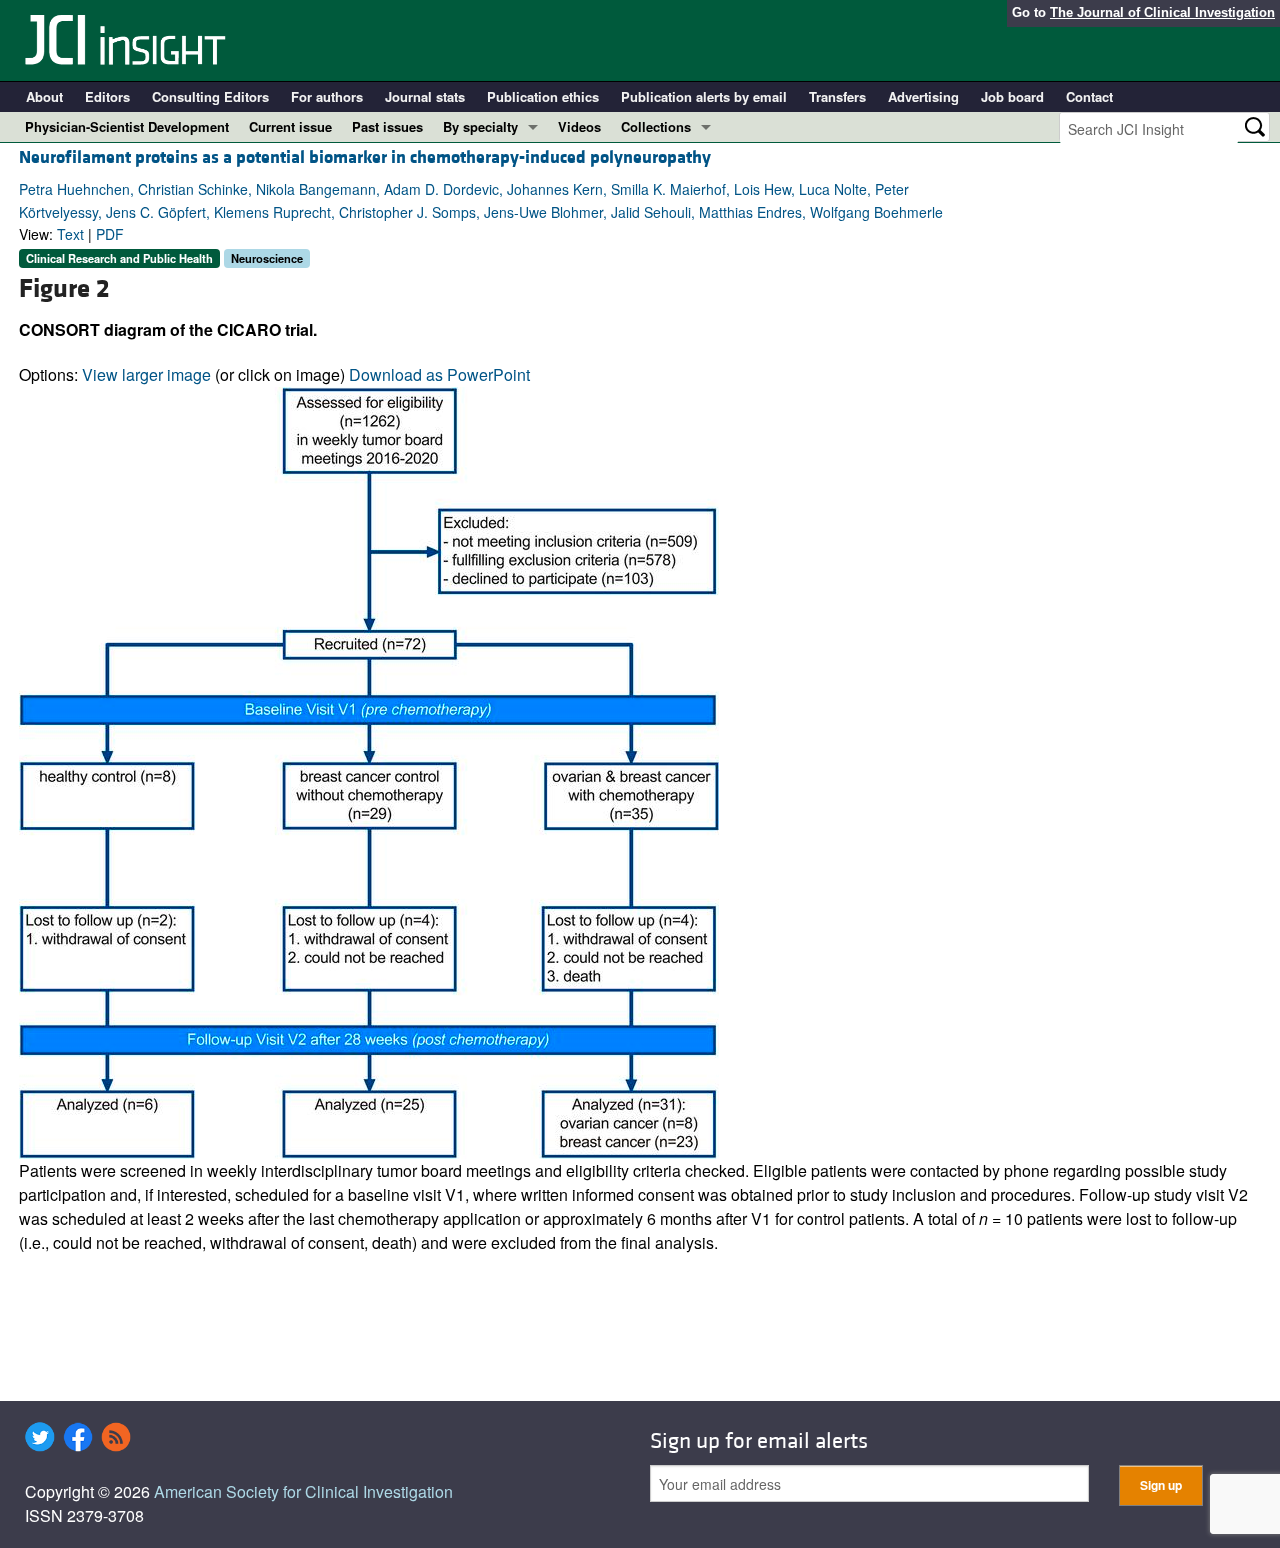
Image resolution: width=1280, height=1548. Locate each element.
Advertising (923, 96)
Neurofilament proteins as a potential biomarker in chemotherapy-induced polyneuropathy (365, 157)
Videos (579, 126)
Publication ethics (543, 96)
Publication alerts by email (704, 96)
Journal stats (425, 96)
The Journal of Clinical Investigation (1162, 12)
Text (70, 234)
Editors (107, 96)
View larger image (146, 374)
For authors (327, 96)
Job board (1012, 96)
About (44, 96)
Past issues (387, 126)
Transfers (837, 96)
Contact (1089, 96)
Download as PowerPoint (439, 374)
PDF (110, 234)
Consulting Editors (210, 96)
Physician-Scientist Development (127, 126)
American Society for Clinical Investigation (303, 1491)
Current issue (290, 126)
